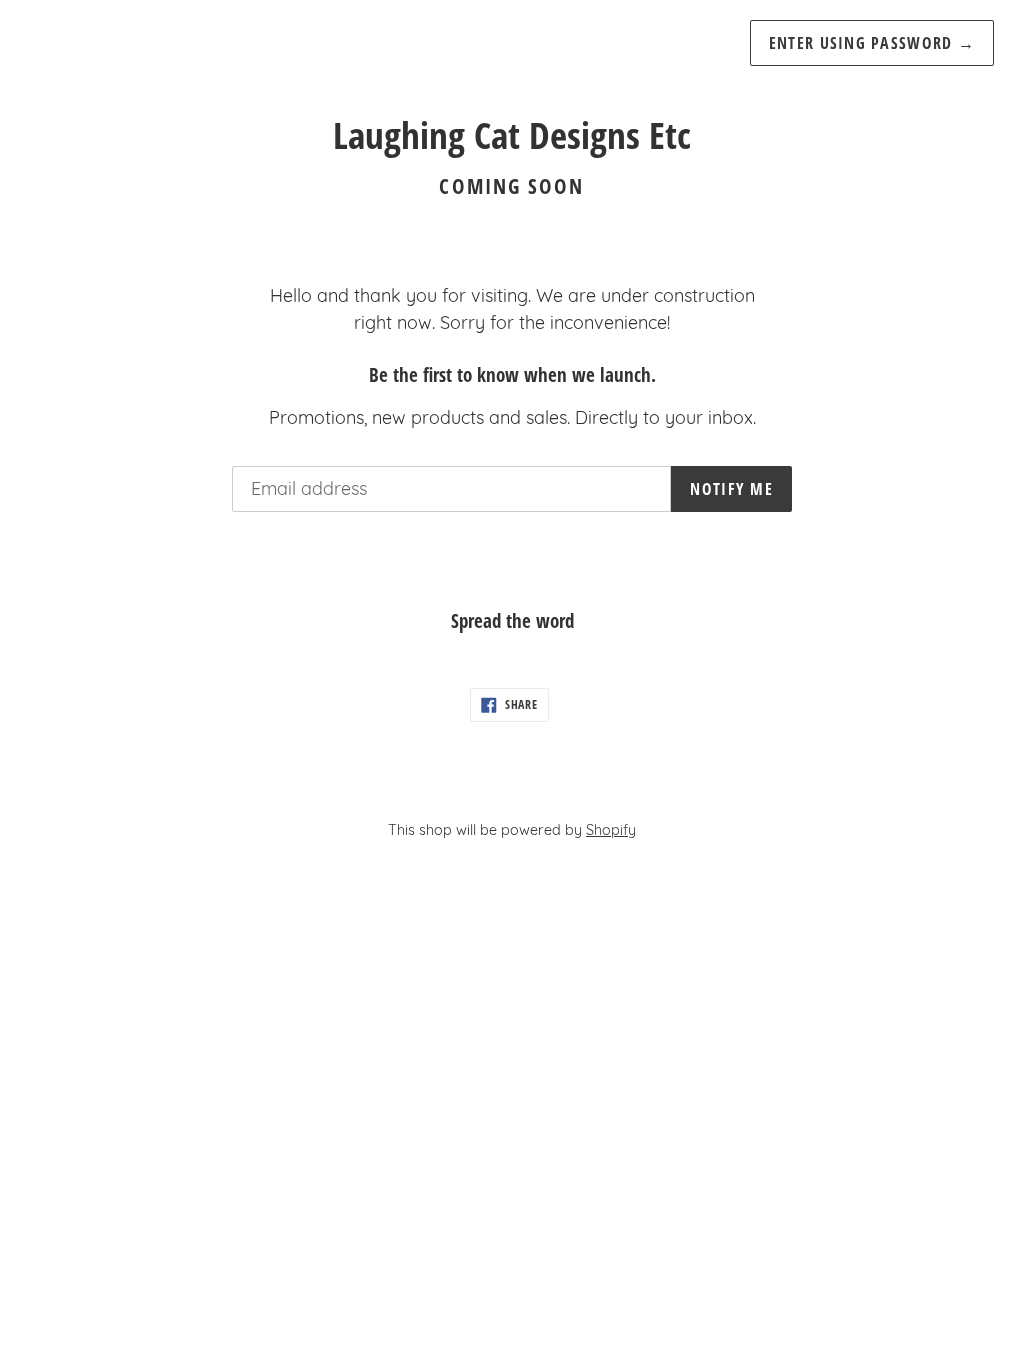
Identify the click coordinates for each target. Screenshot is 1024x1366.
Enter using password (872, 43)
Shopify (611, 830)
